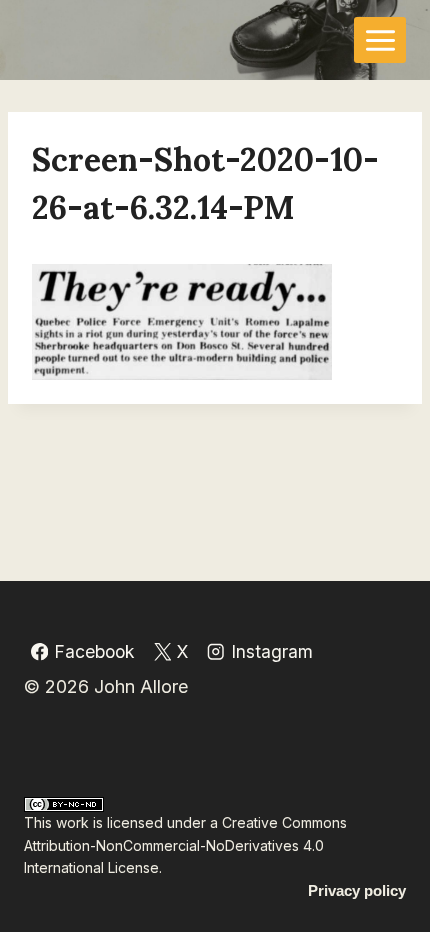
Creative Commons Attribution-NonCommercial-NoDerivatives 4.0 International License (185, 845)
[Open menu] (380, 40)
